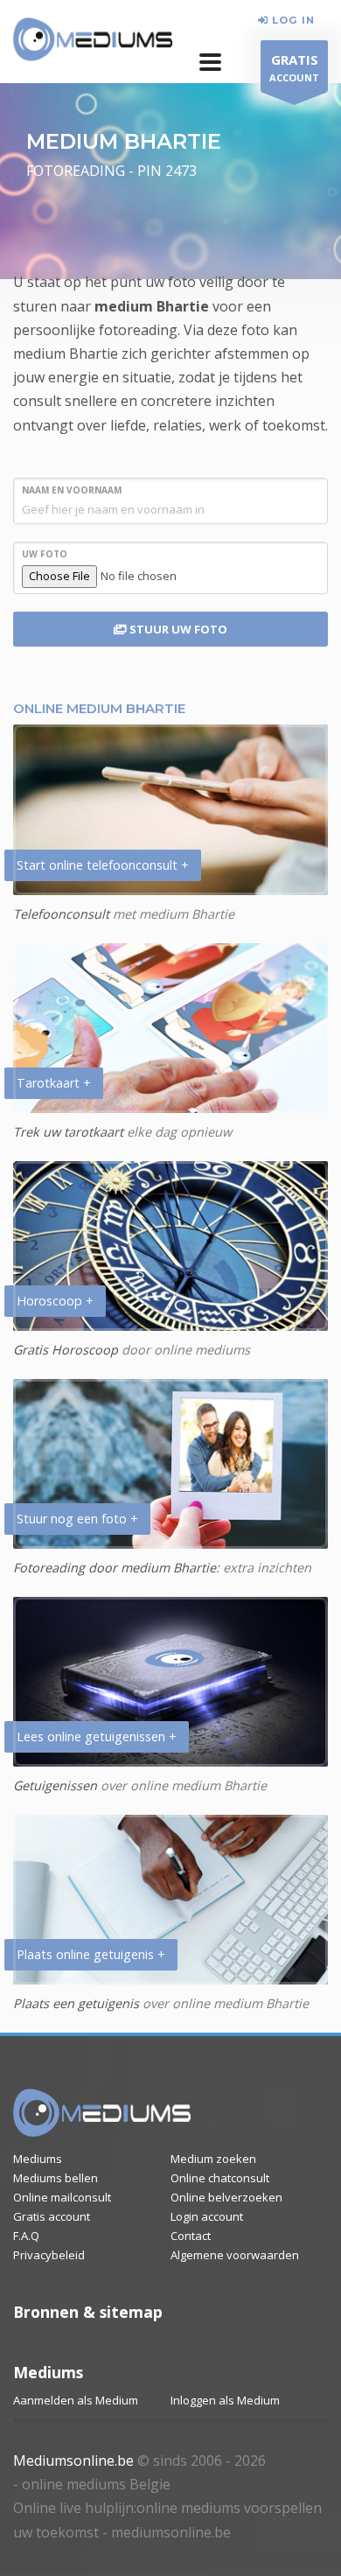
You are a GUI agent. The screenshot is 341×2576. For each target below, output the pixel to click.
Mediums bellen (56, 2178)
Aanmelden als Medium (76, 2400)
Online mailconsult (62, 2197)
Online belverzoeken (226, 2197)
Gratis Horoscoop (66, 1350)
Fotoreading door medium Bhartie (115, 1568)
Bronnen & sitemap (88, 2312)
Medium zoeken (213, 2159)
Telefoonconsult (61, 914)
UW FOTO (45, 554)
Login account (207, 2216)
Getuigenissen (55, 1785)
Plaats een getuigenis (76, 2003)
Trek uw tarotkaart (68, 1132)
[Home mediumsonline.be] (102, 2113)
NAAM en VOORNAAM (72, 490)
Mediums (38, 2159)
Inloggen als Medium (225, 2400)
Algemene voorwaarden (235, 2255)
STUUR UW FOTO (177, 629)
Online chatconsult (220, 2178)
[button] (210, 62)
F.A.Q (26, 2236)
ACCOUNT (294, 67)
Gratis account (52, 2216)
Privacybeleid (49, 2255)
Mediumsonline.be (73, 2460)
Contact (191, 2236)
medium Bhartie (152, 306)
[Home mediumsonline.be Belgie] (93, 40)
